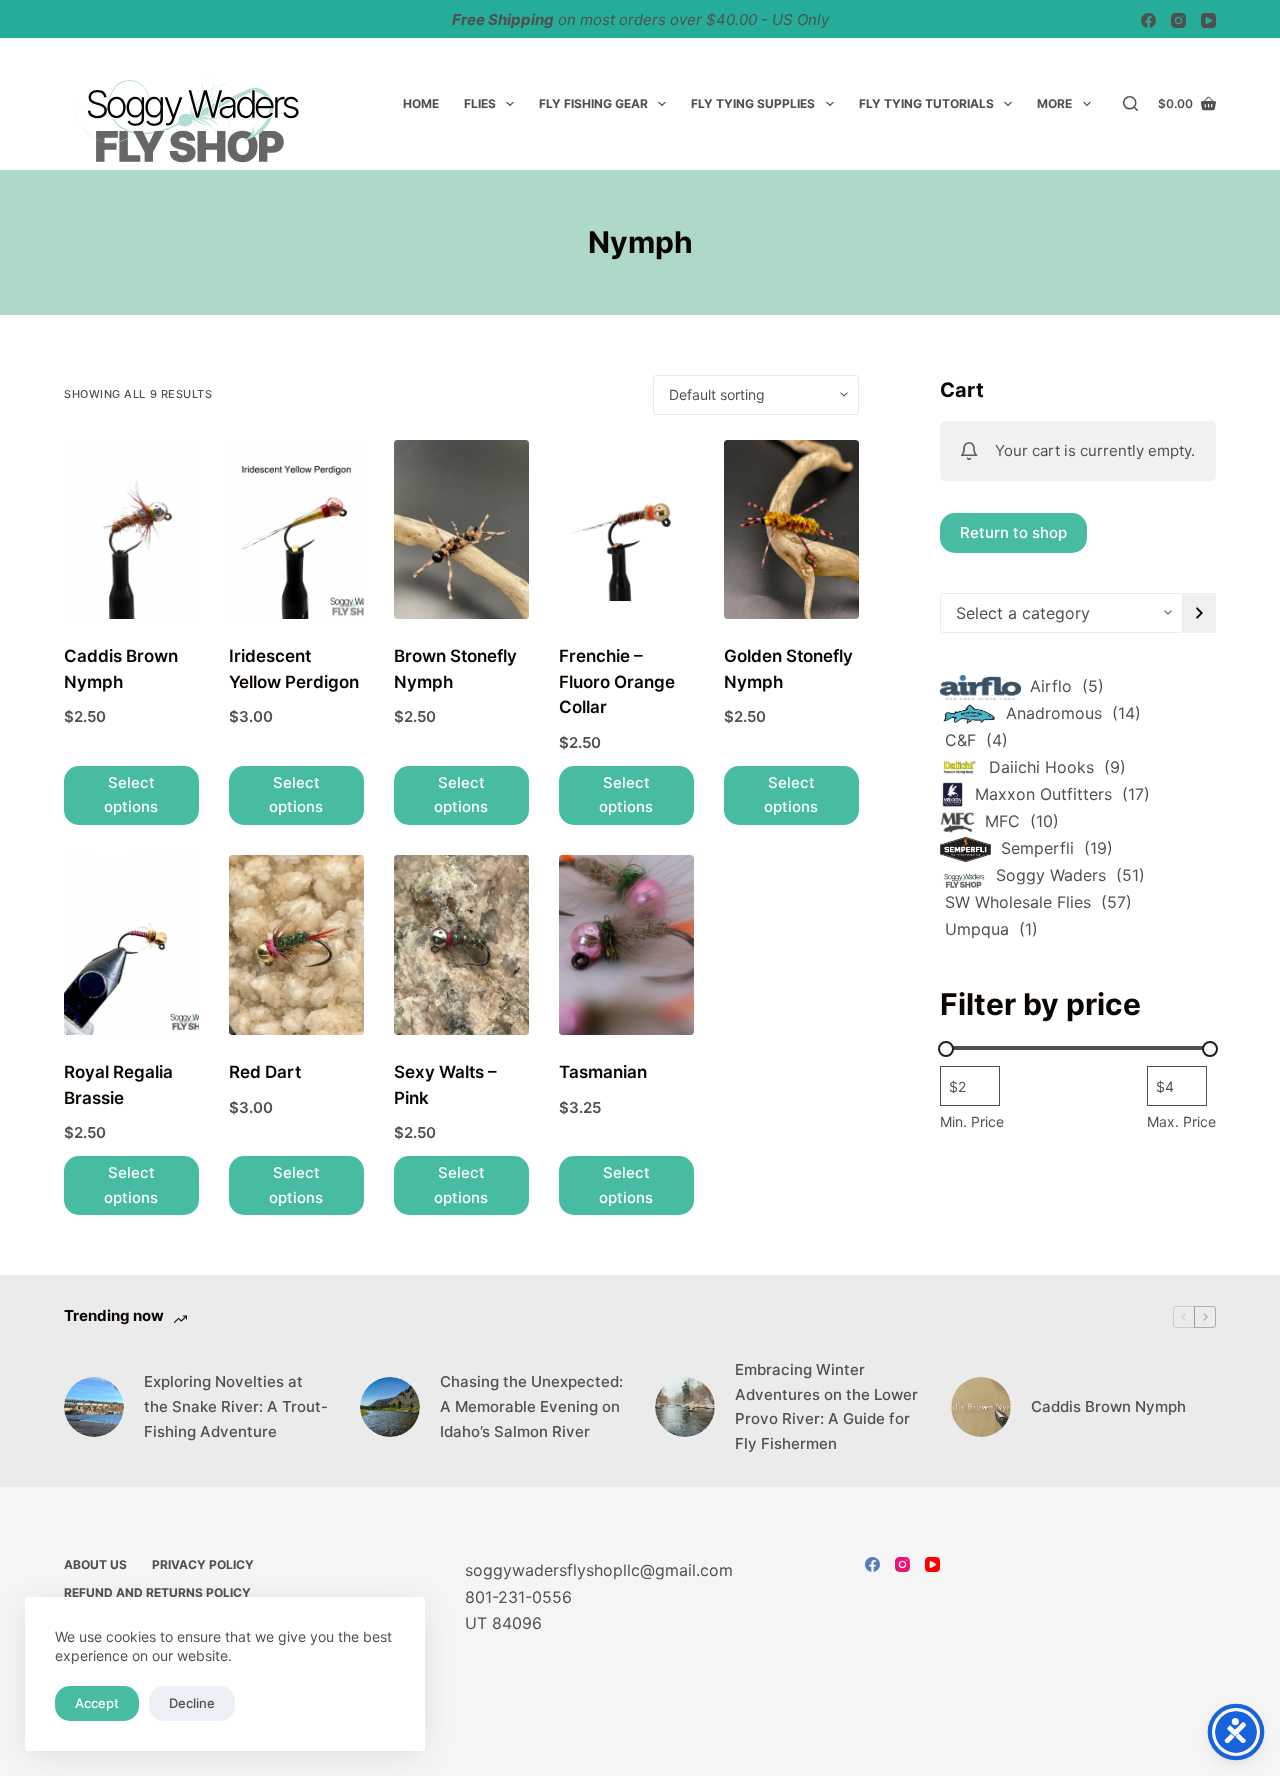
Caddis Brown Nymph (1108, 1406)
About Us (95, 1564)
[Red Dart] (296, 945)
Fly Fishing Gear (593, 103)
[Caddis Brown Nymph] (131, 530)
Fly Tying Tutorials (926, 103)
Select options (131, 795)
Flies (480, 103)
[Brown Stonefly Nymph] (461, 530)
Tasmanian (603, 1072)
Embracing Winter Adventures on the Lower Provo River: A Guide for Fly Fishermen (826, 1406)
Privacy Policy (203, 1564)
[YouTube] (1208, 20)
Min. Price (972, 1121)
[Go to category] (1199, 613)
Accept (97, 1703)
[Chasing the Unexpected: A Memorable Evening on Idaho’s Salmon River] (390, 1407)
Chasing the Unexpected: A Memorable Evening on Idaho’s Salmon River (531, 1406)
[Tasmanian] (626, 945)
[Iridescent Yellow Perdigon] (296, 530)
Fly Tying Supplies (753, 103)
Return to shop (1013, 531)
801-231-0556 (518, 1597)
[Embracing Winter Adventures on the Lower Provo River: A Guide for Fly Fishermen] (685, 1407)
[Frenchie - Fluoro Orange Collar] (626, 530)
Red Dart (265, 1072)
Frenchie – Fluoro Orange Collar (617, 681)
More (1054, 103)
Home (421, 103)
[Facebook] (1148, 20)
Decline (192, 1703)
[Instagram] (1178, 20)
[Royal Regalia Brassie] (131, 945)
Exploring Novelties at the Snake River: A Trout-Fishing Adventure (236, 1406)
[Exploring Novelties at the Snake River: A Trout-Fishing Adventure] (94, 1407)
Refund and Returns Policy (157, 1592)
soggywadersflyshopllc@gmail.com (599, 1570)
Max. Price (1181, 1121)
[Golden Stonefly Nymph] (791, 530)
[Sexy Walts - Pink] (461, 945)
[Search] (1130, 103)
